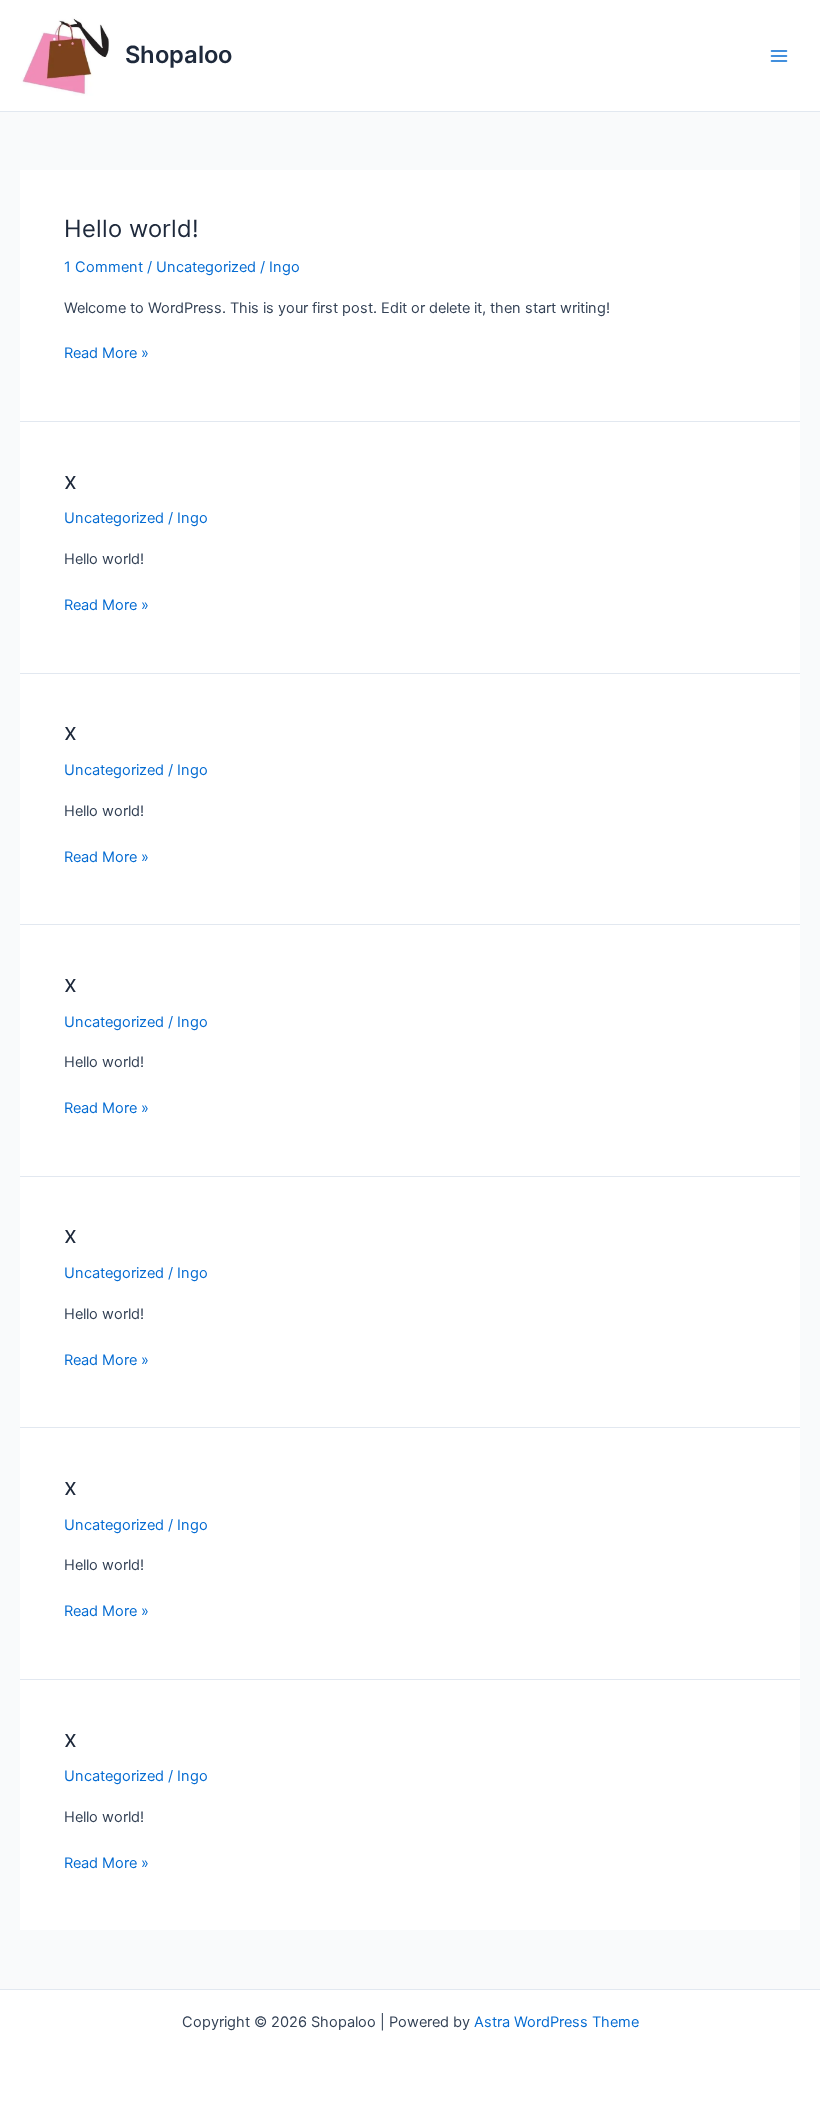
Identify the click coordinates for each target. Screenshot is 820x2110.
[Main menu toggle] (779, 56)
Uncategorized (206, 267)
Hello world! (131, 228)
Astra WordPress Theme (556, 2022)
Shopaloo (178, 54)
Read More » (106, 354)
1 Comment (103, 267)
